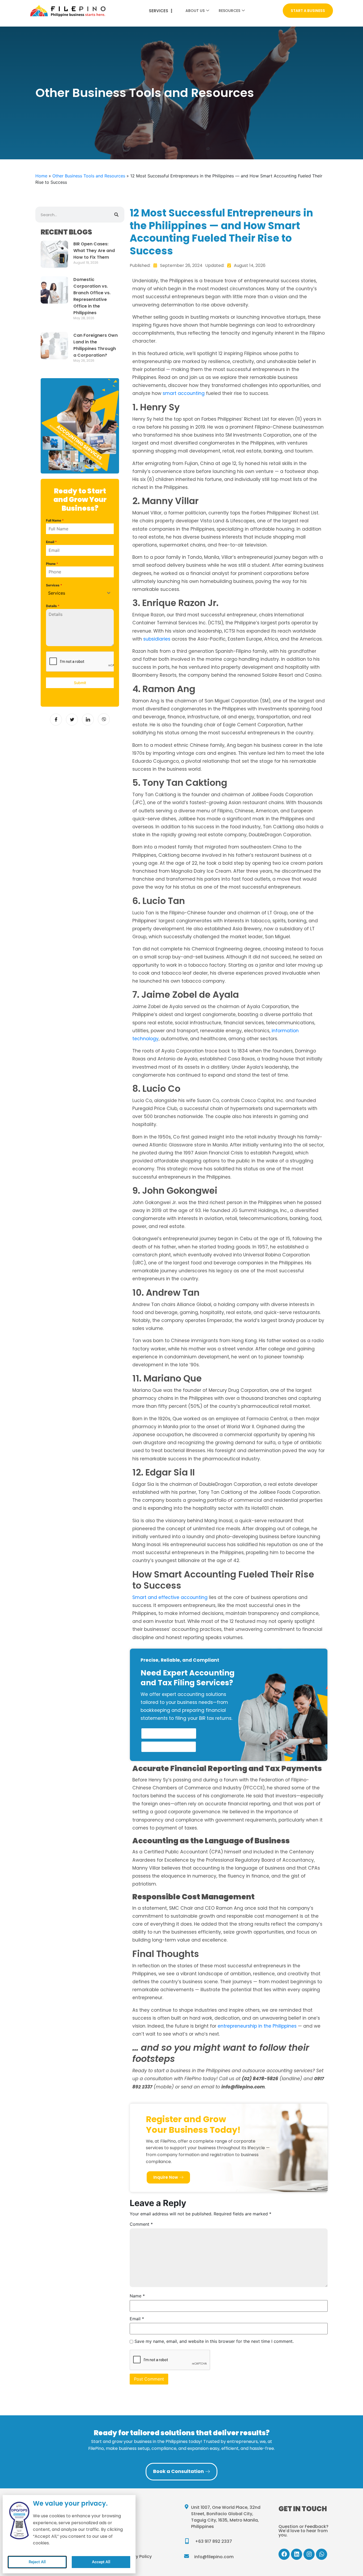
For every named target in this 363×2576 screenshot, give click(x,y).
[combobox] (80, 593)
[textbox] (75, 593)
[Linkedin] (297, 2554)
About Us (195, 11)
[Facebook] (284, 2554)
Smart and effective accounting (170, 1597)
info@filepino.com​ (214, 2557)
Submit (80, 683)
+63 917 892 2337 (214, 2541)
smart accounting (184, 393)
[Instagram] (309, 2554)
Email (51, 542)
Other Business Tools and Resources (145, 93)
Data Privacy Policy (131, 2556)
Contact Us (123, 2520)
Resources (229, 11)
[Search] (116, 215)
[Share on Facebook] (56, 720)
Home (41, 176)
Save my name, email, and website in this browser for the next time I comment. (214, 2341)
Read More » (82, 268)
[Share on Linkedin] (88, 720)
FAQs (117, 2532)
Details (53, 606)
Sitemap (120, 2544)
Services (54, 585)
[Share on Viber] (104, 719)
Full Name (55, 520)
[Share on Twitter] (72, 720)
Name (137, 2296)
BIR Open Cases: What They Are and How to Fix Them (94, 251)
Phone (52, 564)
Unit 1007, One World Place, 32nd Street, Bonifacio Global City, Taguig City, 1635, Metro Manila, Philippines (226, 2517)
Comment (141, 2224)
